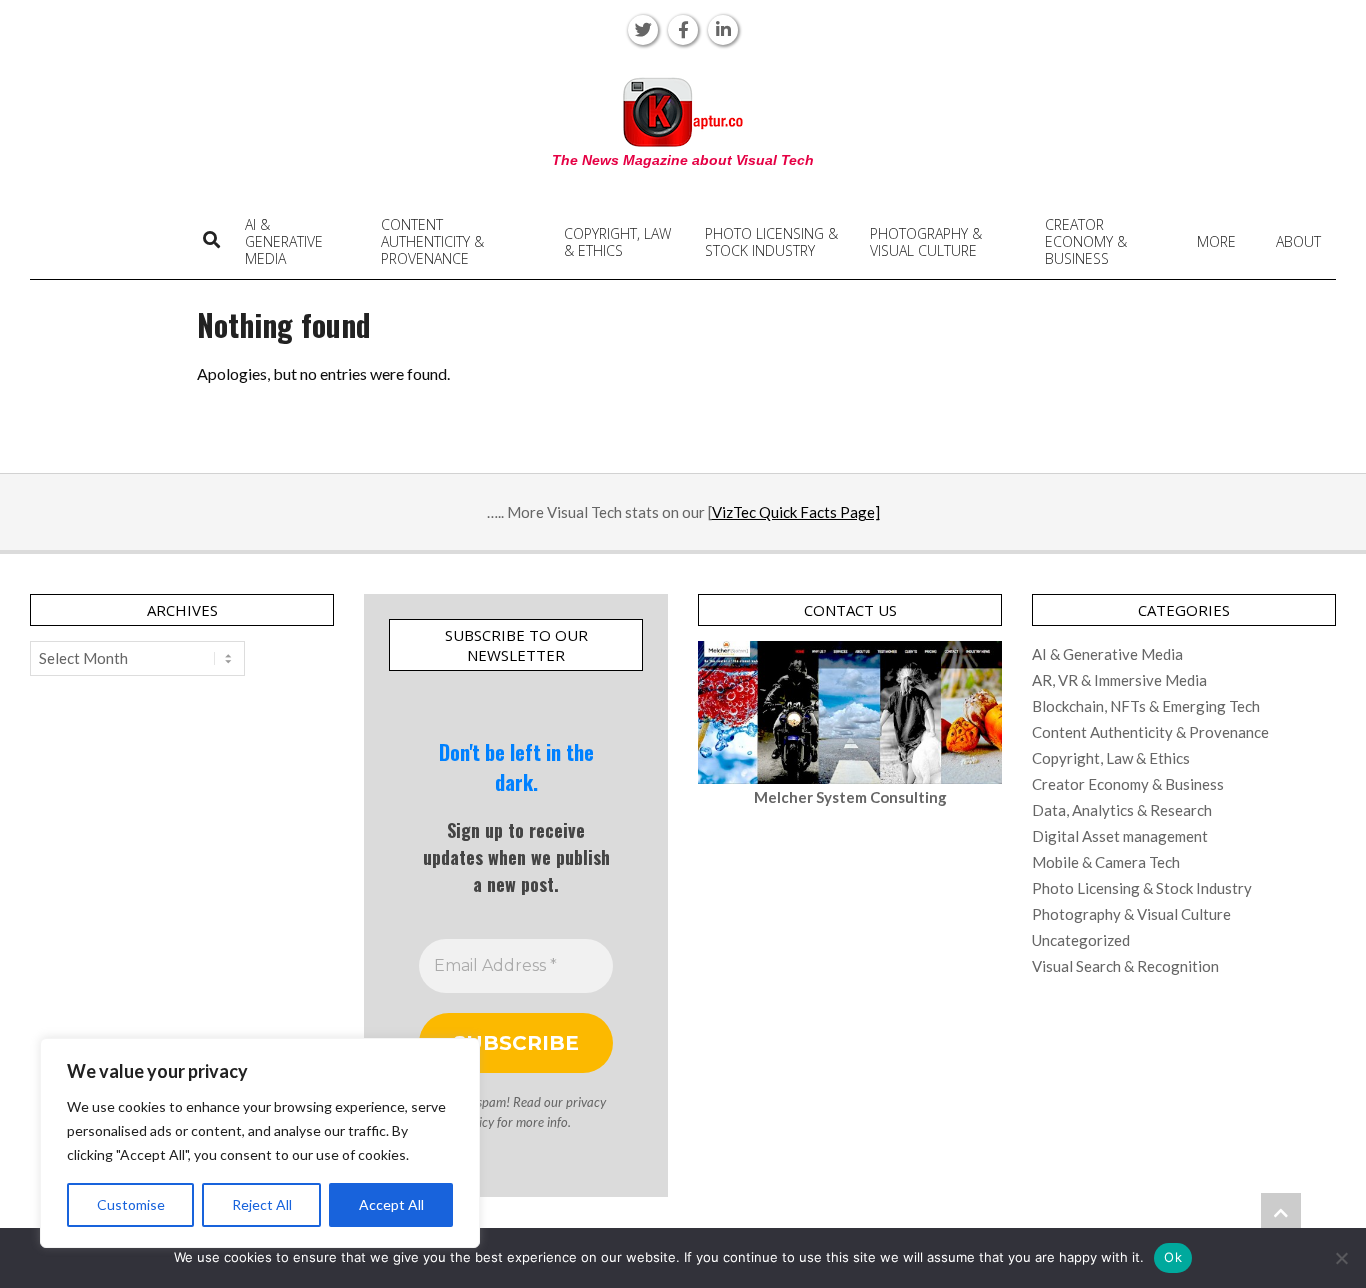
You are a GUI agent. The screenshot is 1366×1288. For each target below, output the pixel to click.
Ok (1173, 1257)
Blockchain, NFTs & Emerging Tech (1146, 706)
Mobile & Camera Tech (1106, 862)
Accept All (391, 1204)
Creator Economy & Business (1128, 784)
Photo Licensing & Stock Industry (1142, 888)
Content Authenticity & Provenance (1150, 732)
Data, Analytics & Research (1122, 810)
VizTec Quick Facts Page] (796, 512)
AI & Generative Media (1107, 654)
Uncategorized (1081, 940)
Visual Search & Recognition (1125, 966)
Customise (131, 1204)
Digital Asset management (1120, 836)
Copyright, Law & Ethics (1111, 758)
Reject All (262, 1204)
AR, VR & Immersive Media (1119, 680)
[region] (260, 1143)
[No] (1341, 1258)
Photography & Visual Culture (1131, 914)
